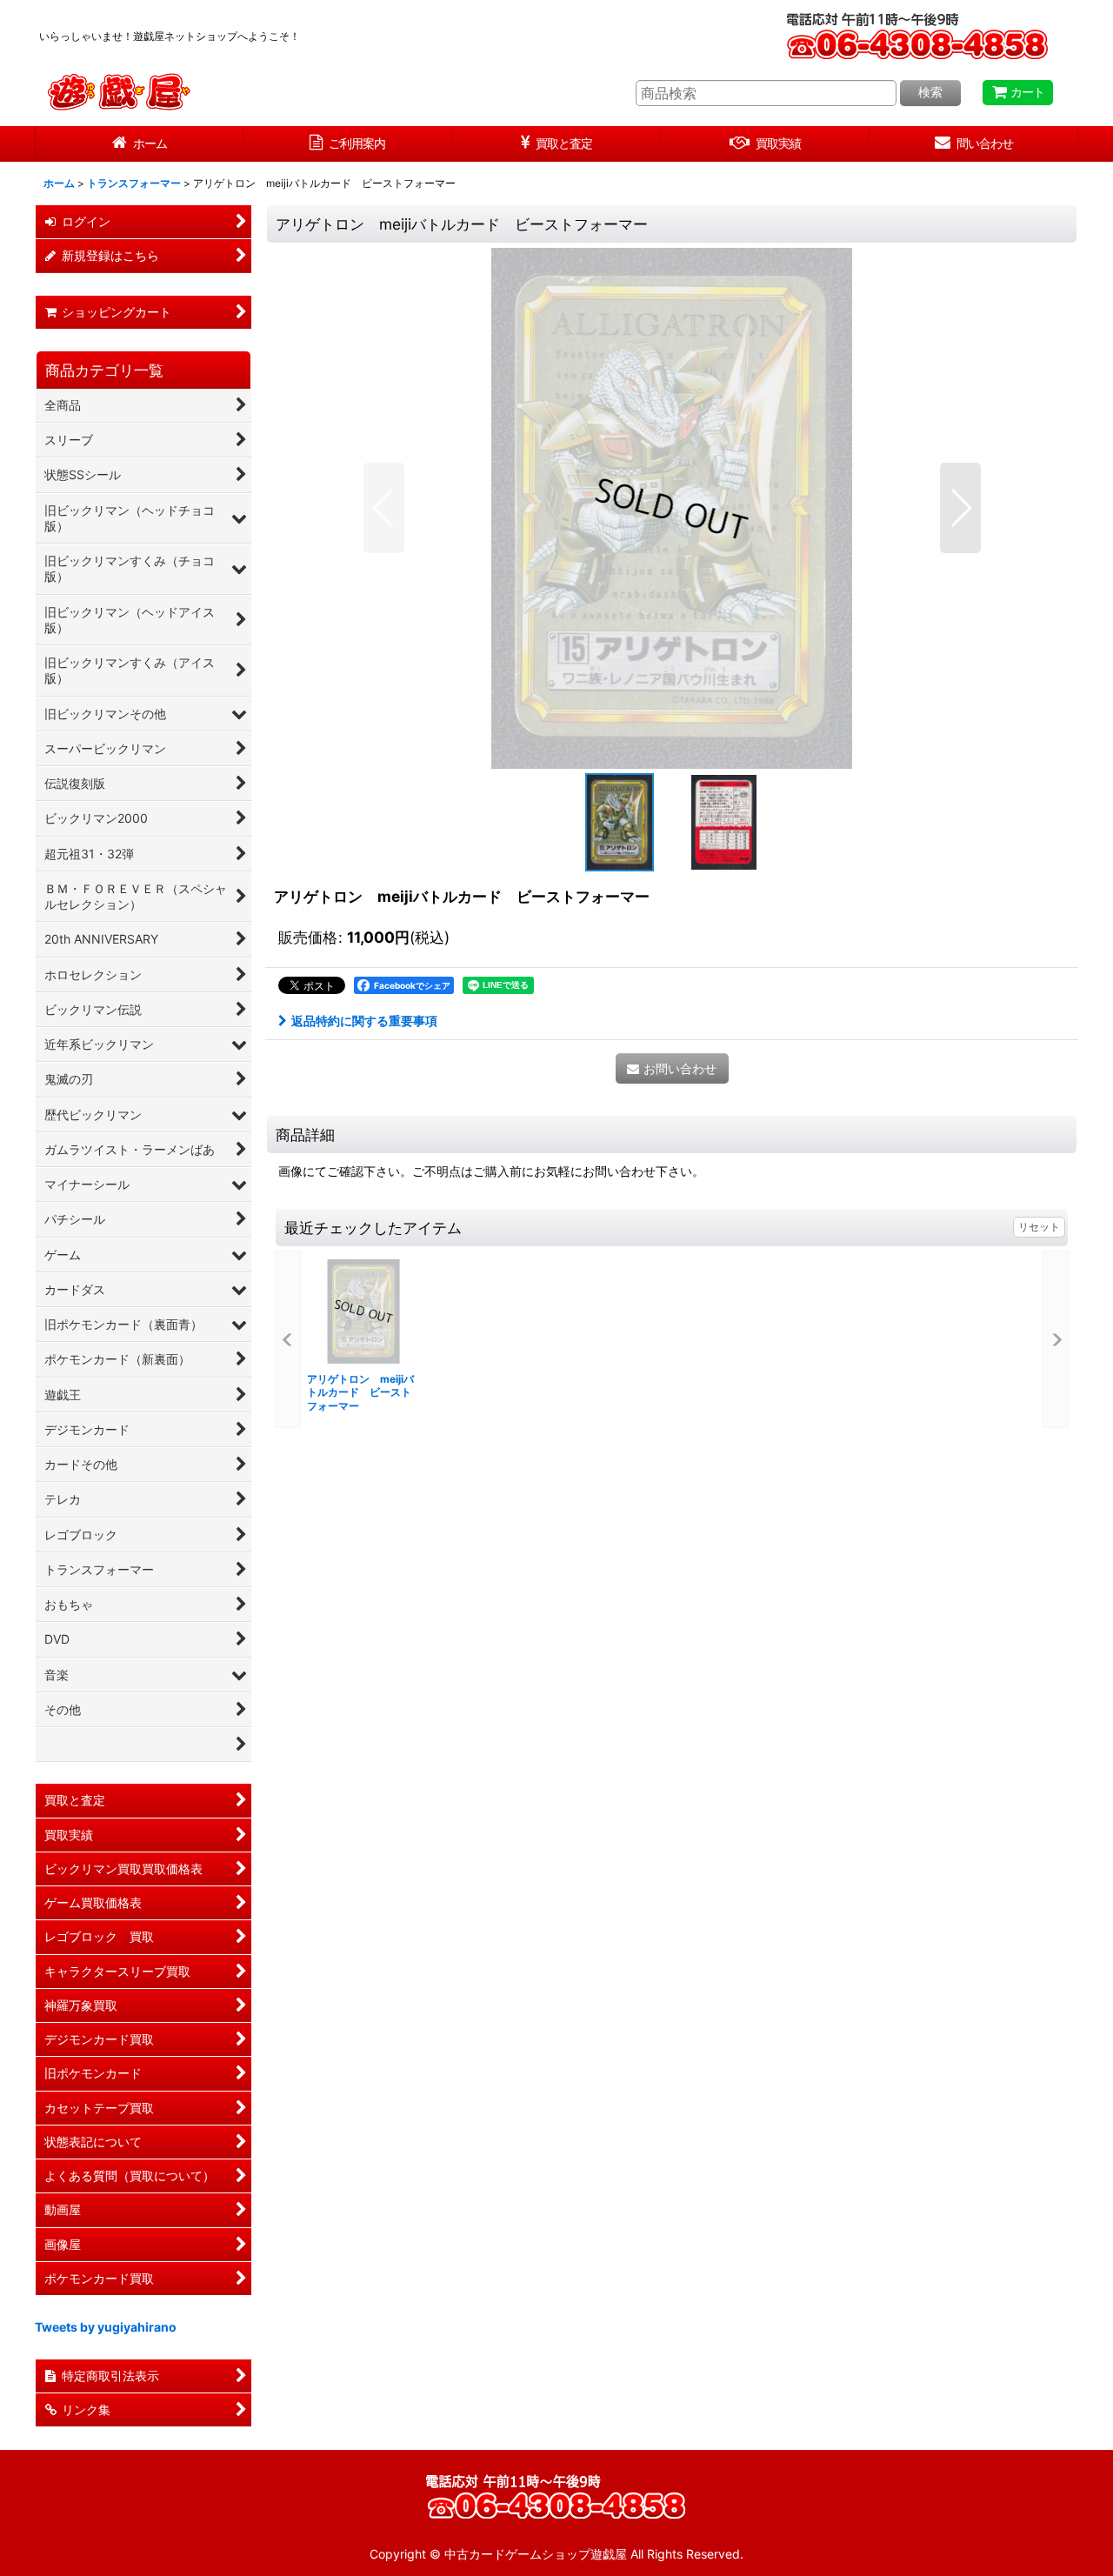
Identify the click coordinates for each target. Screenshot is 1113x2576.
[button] (384, 508)
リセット (1039, 1227)
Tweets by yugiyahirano (106, 2327)
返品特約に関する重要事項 (364, 1021)
